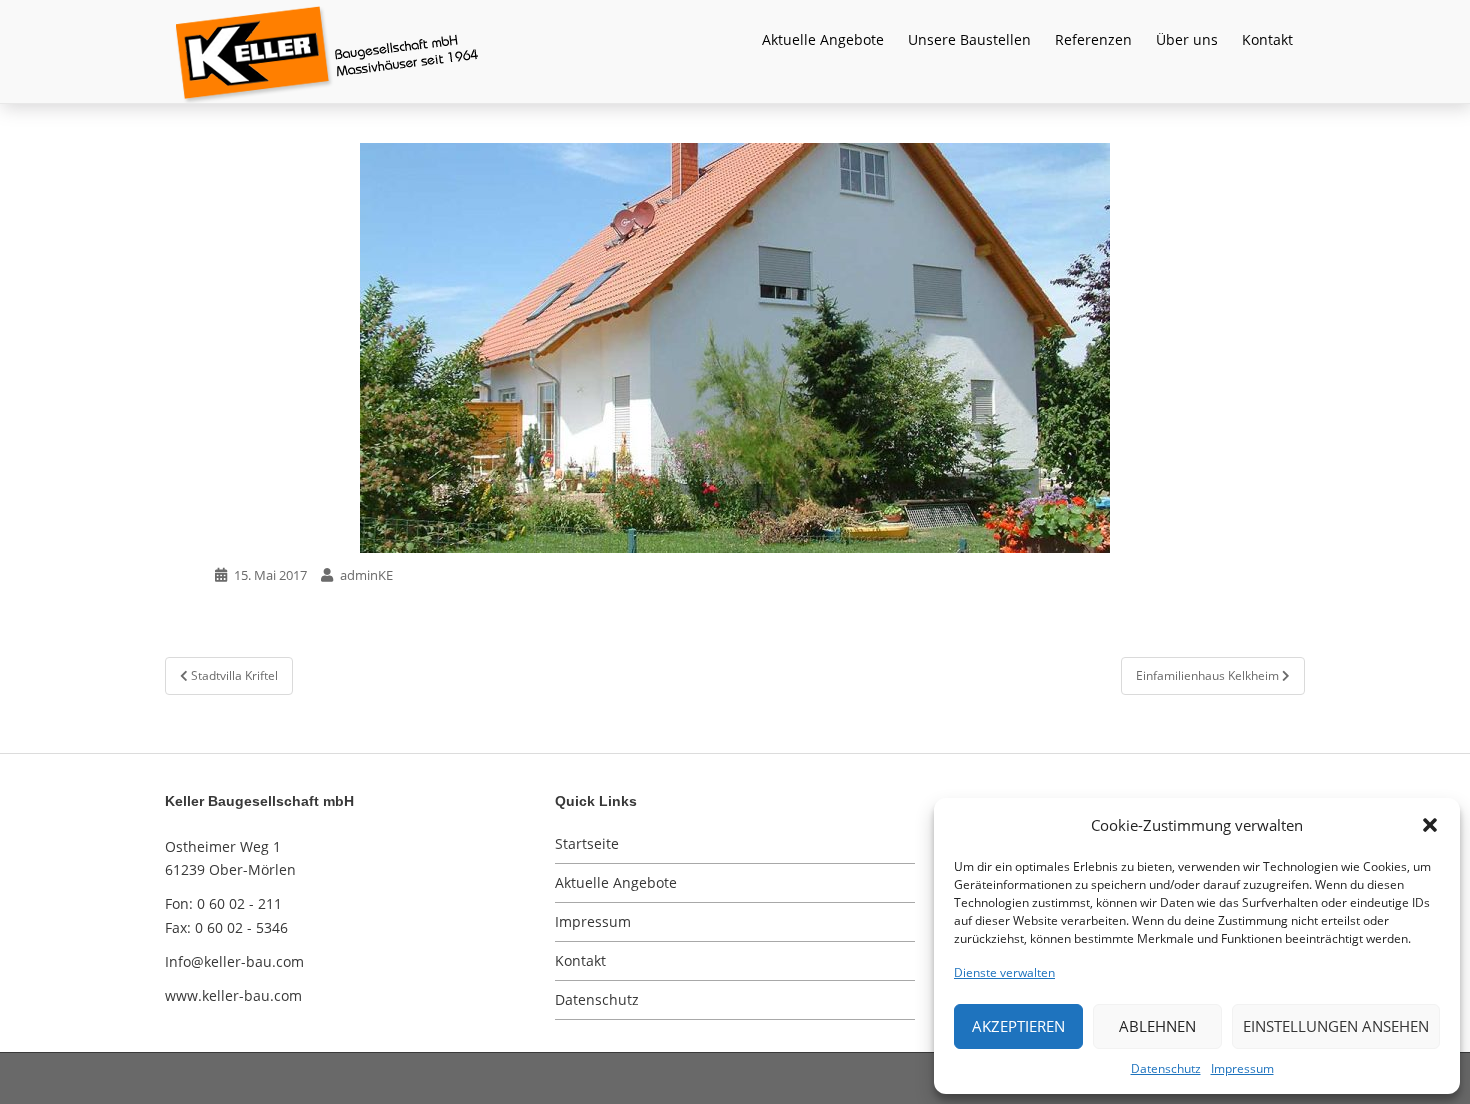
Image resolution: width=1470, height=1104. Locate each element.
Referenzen (1093, 39)
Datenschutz (1166, 1068)
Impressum (1242, 1068)
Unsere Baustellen (969, 39)
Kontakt (1267, 39)
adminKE (366, 575)
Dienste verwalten (1004, 972)
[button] (1430, 825)
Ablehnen (1157, 1026)
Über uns (1187, 39)
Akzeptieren (1018, 1026)
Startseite (587, 843)
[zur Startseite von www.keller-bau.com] (710, 50)
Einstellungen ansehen (1336, 1026)
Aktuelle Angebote (823, 39)
